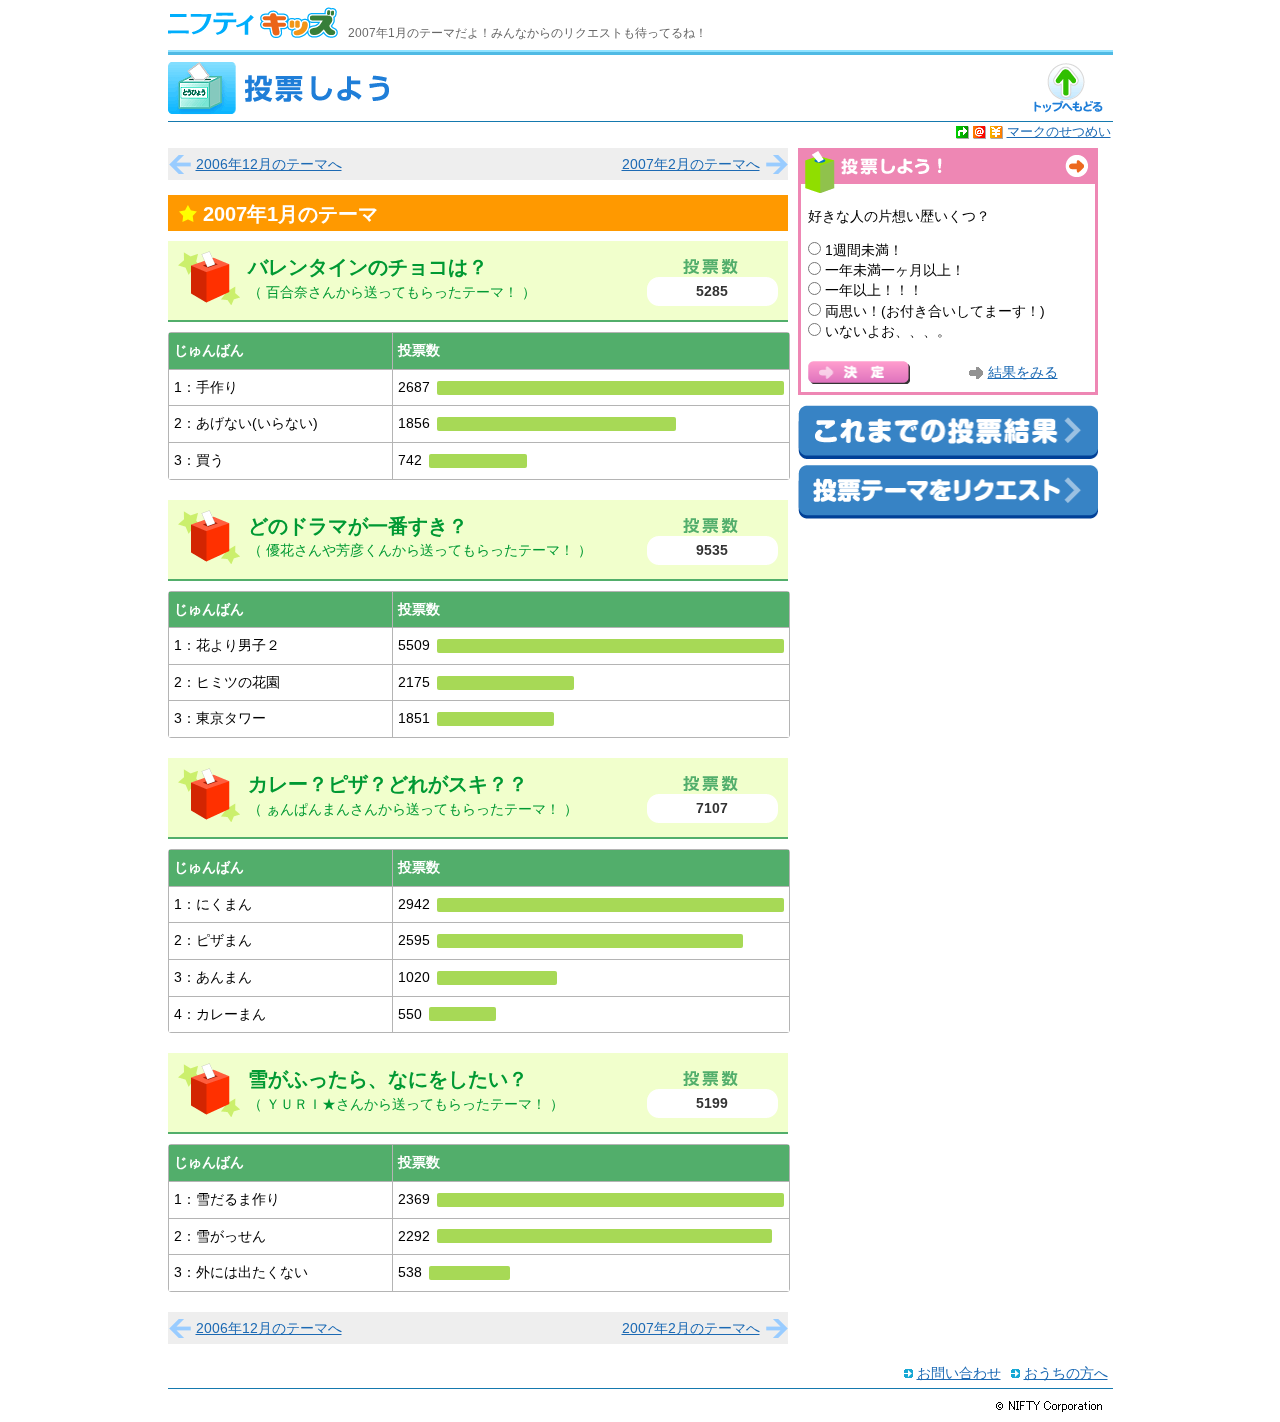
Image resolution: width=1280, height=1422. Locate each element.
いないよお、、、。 (888, 331)
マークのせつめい (1059, 131)
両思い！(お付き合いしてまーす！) (935, 311)
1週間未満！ (864, 250)
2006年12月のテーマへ (269, 164)
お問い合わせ (959, 1373)
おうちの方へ (1066, 1373)
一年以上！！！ (874, 290)
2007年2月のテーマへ (691, 164)
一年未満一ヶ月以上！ (895, 270)
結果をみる (1023, 372)
